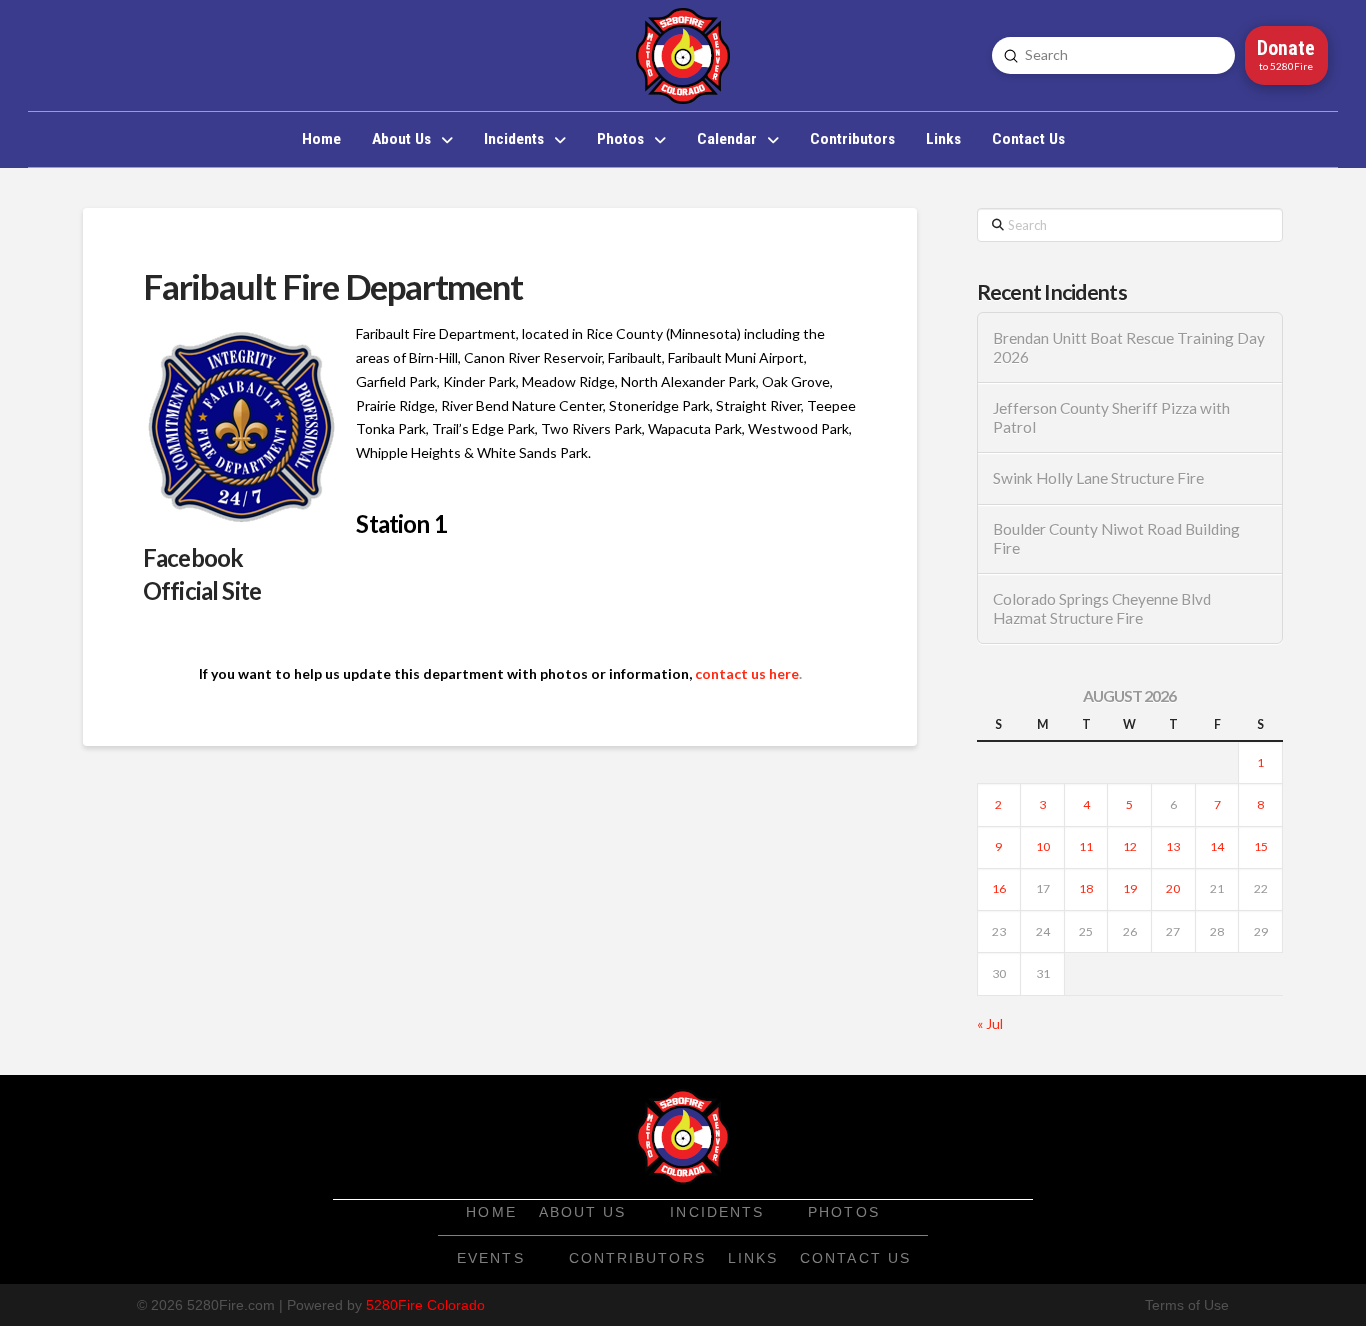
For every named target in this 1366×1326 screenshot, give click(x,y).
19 (1130, 888)
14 (1217, 846)
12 (1130, 846)
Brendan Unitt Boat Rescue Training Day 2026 (1129, 347)
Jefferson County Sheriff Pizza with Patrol (1111, 417)
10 (1043, 846)
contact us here (747, 673)
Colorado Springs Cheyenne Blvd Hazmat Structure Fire (1102, 608)
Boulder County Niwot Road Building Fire (1116, 538)
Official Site (202, 590)
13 (1173, 846)
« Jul (990, 1023)
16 (999, 888)
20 (1173, 888)
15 (1261, 846)
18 (1086, 888)
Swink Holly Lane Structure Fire (1098, 478)
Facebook (193, 557)
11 (1086, 846)
